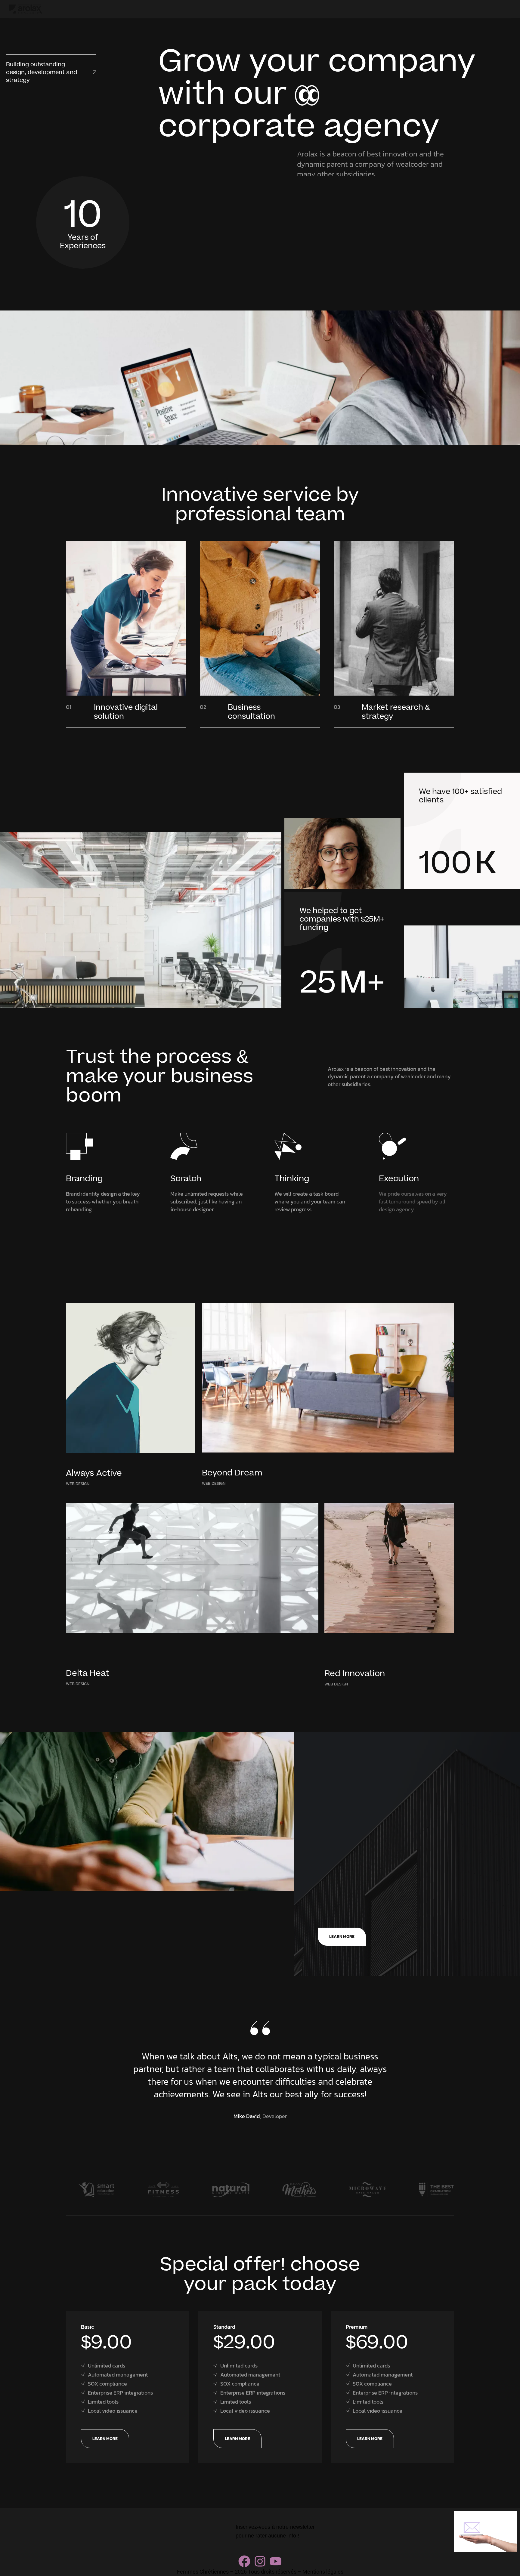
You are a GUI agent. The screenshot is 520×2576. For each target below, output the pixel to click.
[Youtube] (276, 2561)
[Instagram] (260, 2561)
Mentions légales (323, 2572)
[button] (88, 2071)
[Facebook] (244, 2561)
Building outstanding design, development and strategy (42, 72)
